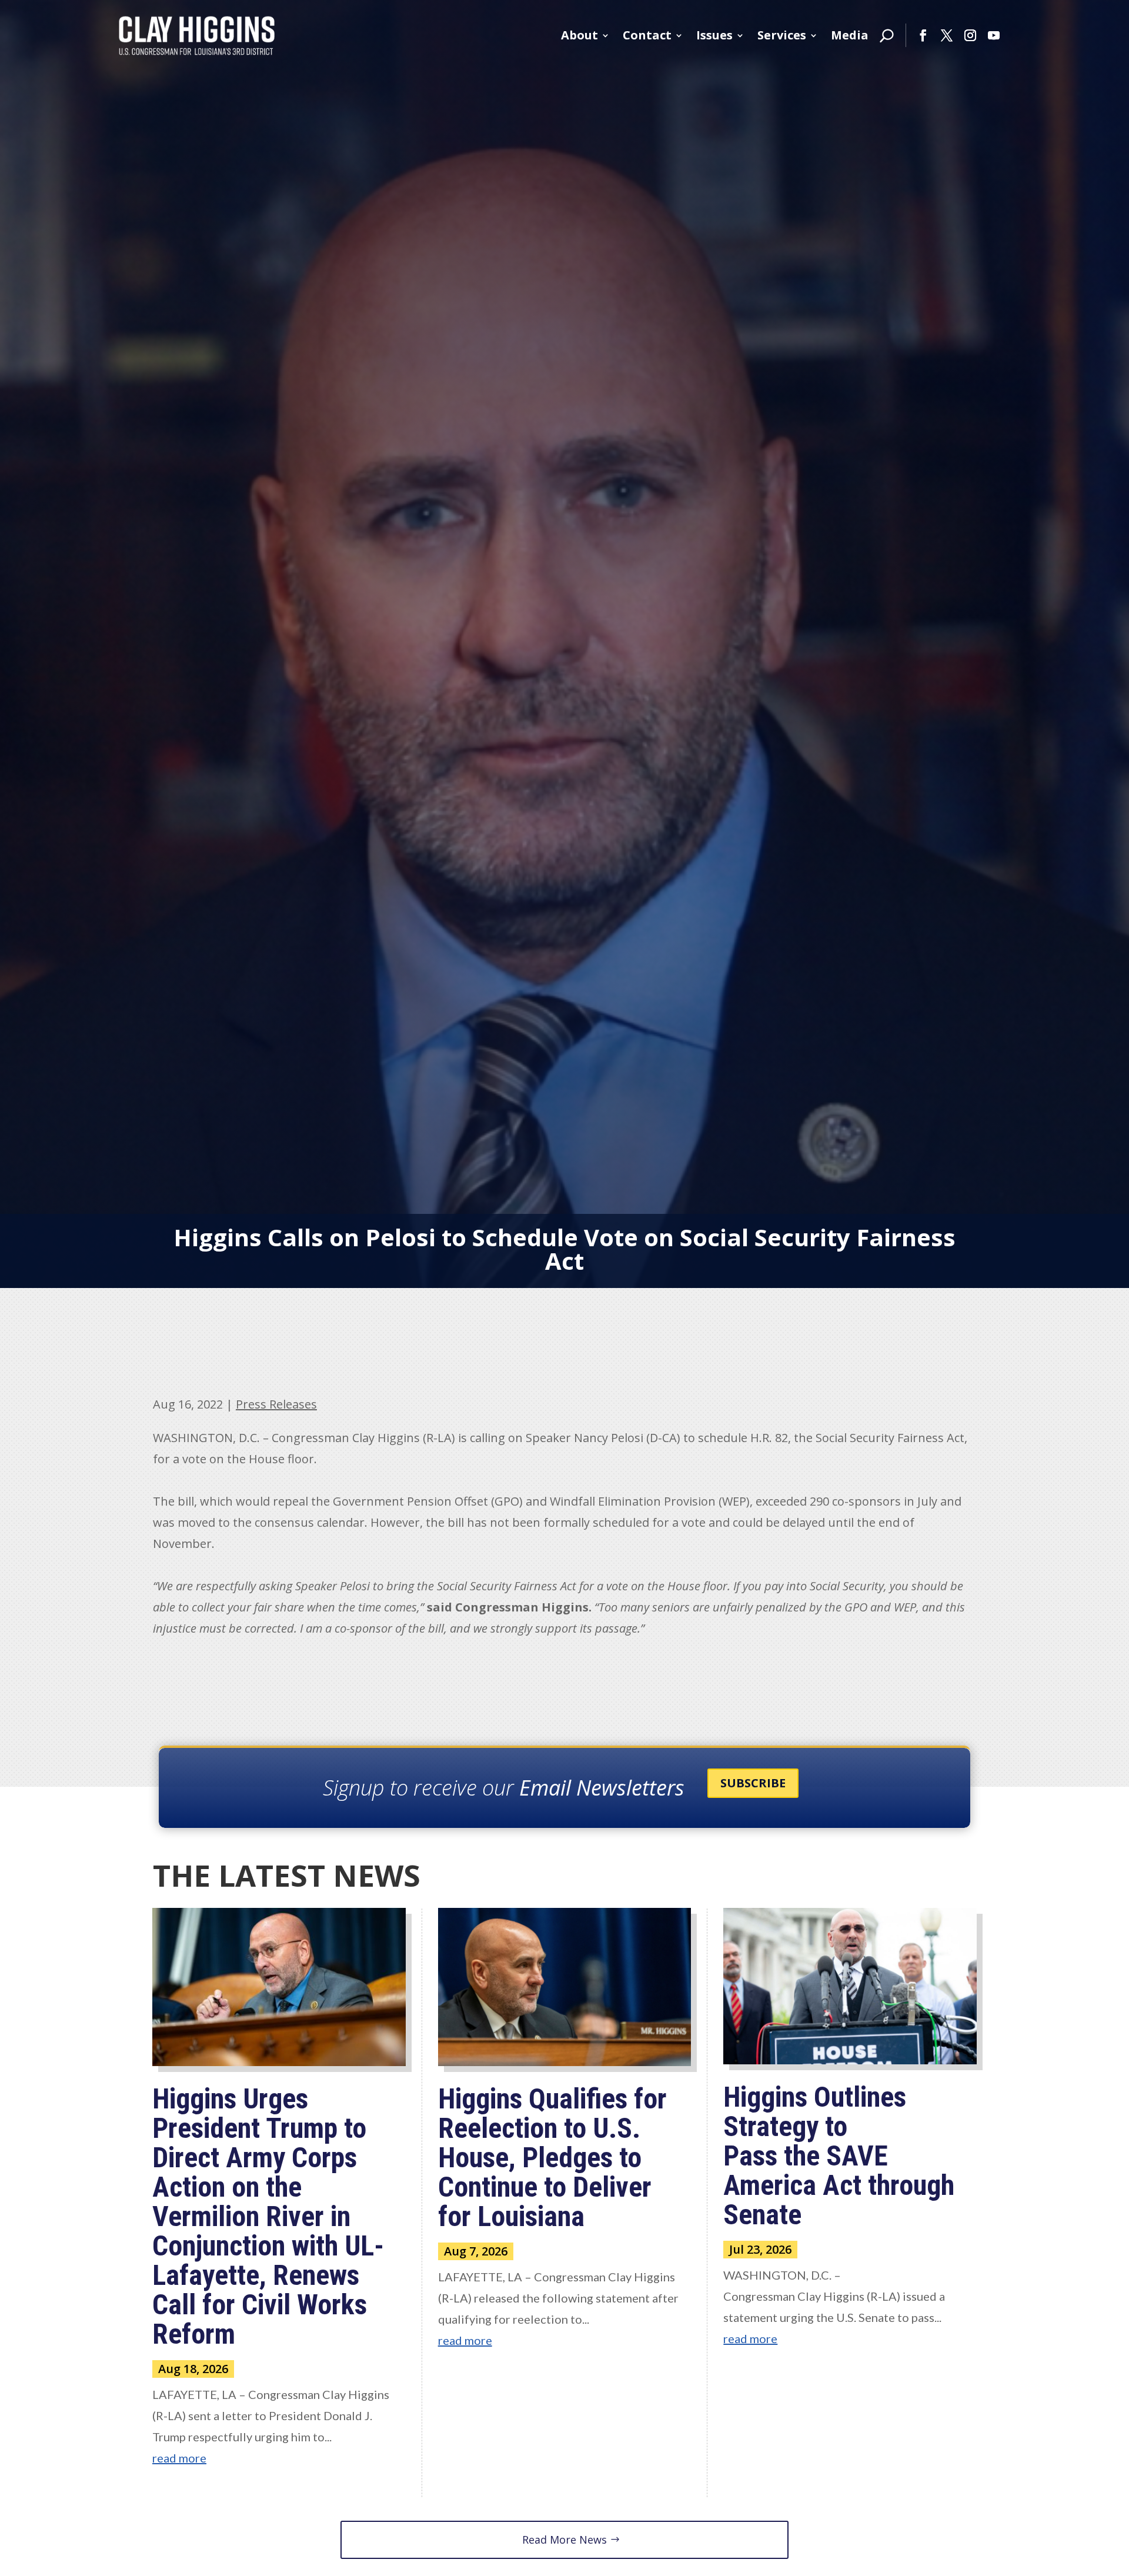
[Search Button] (887, 35)
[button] (923, 35)
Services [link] (782, 35)
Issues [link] (714, 35)
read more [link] (179, 2458)
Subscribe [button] (753, 1783)
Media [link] (850, 35)
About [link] (579, 35)
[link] (197, 35)
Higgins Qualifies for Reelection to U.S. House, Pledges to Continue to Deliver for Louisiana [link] (552, 2158)
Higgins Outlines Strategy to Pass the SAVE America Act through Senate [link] (839, 2156)
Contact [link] (647, 35)
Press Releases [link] (276, 1404)
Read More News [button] (564, 2540)
